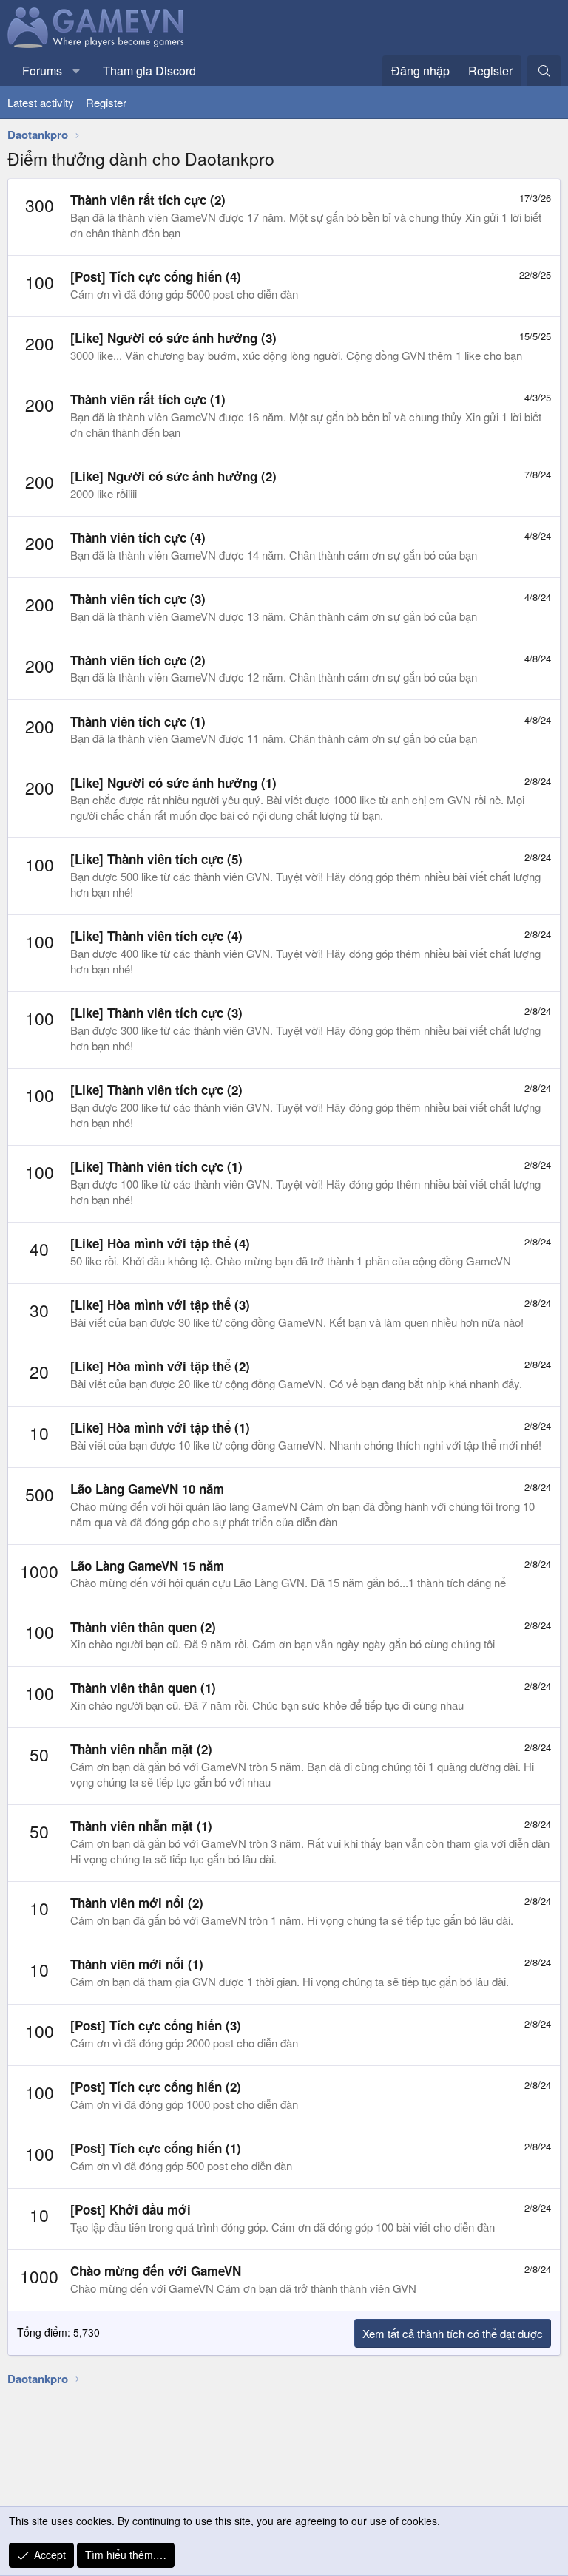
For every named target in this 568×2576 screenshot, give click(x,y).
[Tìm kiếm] (544, 71)
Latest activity (41, 102)
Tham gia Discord (149, 71)
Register (106, 102)
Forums (42, 71)
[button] (77, 71)
